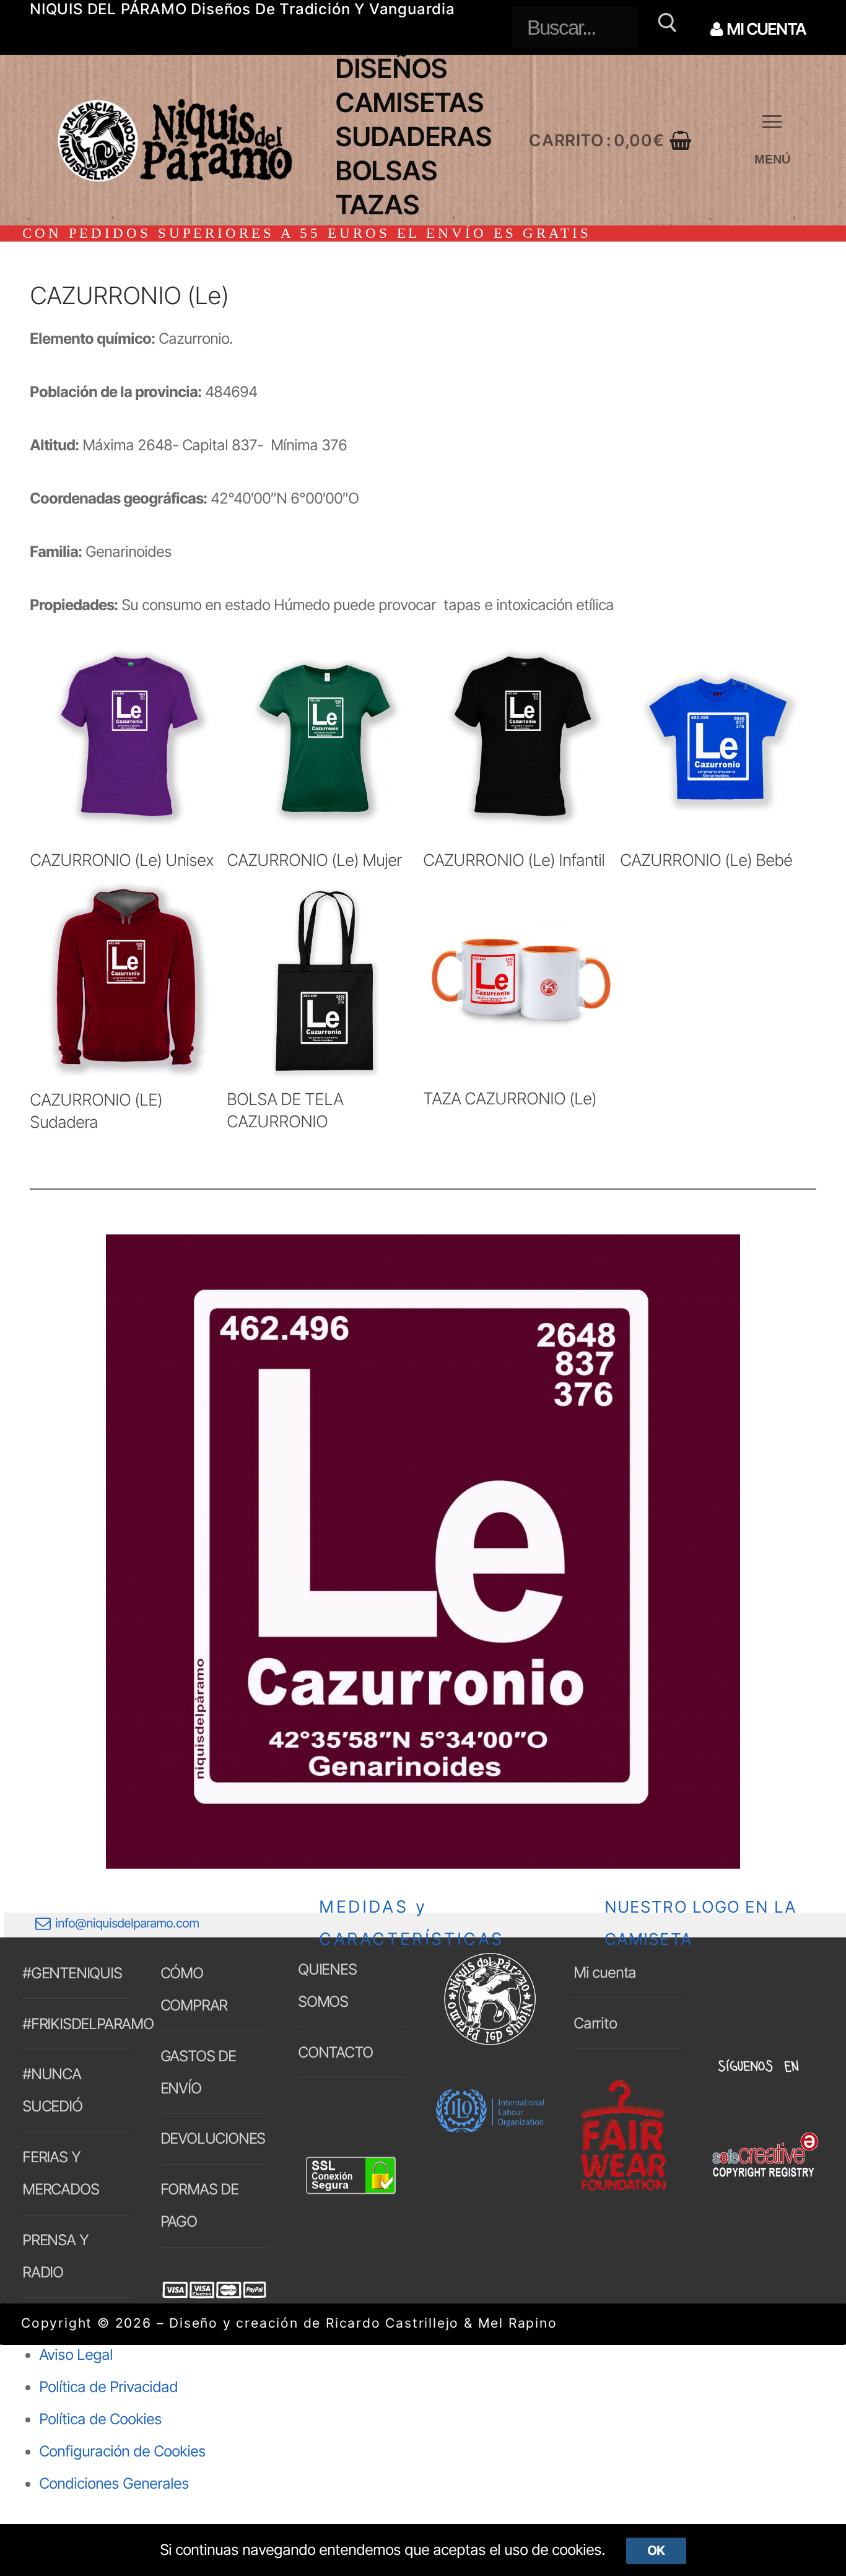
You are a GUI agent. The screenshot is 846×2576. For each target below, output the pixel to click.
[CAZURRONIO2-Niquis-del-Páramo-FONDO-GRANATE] (423, 1552)
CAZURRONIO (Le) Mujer (314, 860)
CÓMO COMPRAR (194, 1989)
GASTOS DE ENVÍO (198, 2072)
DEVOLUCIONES (213, 2138)
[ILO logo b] (490, 2127)
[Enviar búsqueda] (665, 28)
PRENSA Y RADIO (55, 2256)
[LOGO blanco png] (490, 2043)
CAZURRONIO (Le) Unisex (122, 860)
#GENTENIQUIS (72, 1973)
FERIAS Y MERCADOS (60, 2173)
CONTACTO (335, 2052)
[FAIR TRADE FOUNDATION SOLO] (623, 2189)
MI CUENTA (765, 29)
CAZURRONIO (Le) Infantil (514, 860)
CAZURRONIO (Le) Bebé (706, 860)
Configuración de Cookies (122, 2451)
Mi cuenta (605, 1972)
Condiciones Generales (114, 2483)
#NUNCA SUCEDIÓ (52, 2090)
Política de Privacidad (108, 2387)
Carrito (595, 2023)
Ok (656, 2550)
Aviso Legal (76, 2355)
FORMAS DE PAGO (199, 2205)
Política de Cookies (100, 2419)
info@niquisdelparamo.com (127, 1923)
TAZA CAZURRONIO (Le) (510, 1098)
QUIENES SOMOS (327, 1985)
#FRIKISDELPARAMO (76, 2024)
